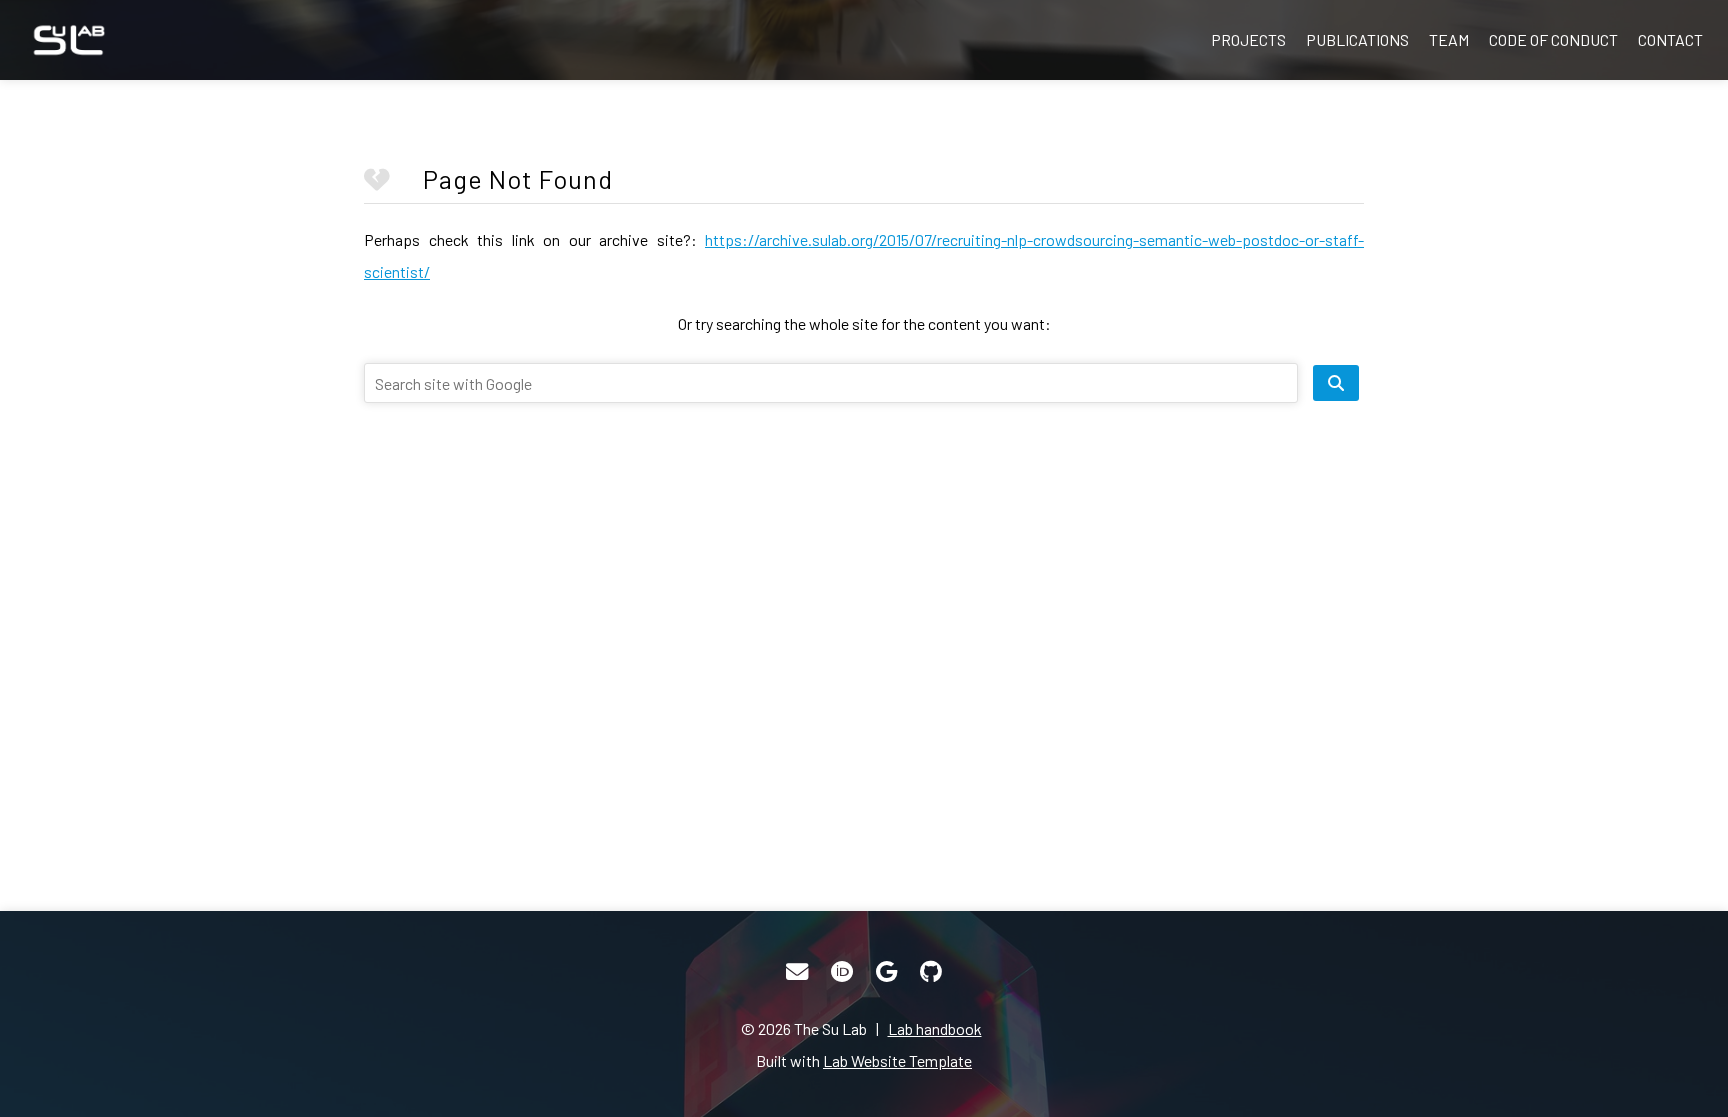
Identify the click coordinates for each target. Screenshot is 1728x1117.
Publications (1357, 39)
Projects (1248, 39)
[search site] (1336, 383)
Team (1449, 39)
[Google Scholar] (886, 972)
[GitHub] (931, 972)
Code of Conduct (1553, 39)
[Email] (797, 972)
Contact (1670, 39)
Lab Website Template (897, 1060)
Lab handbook (935, 1028)
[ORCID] (842, 972)
